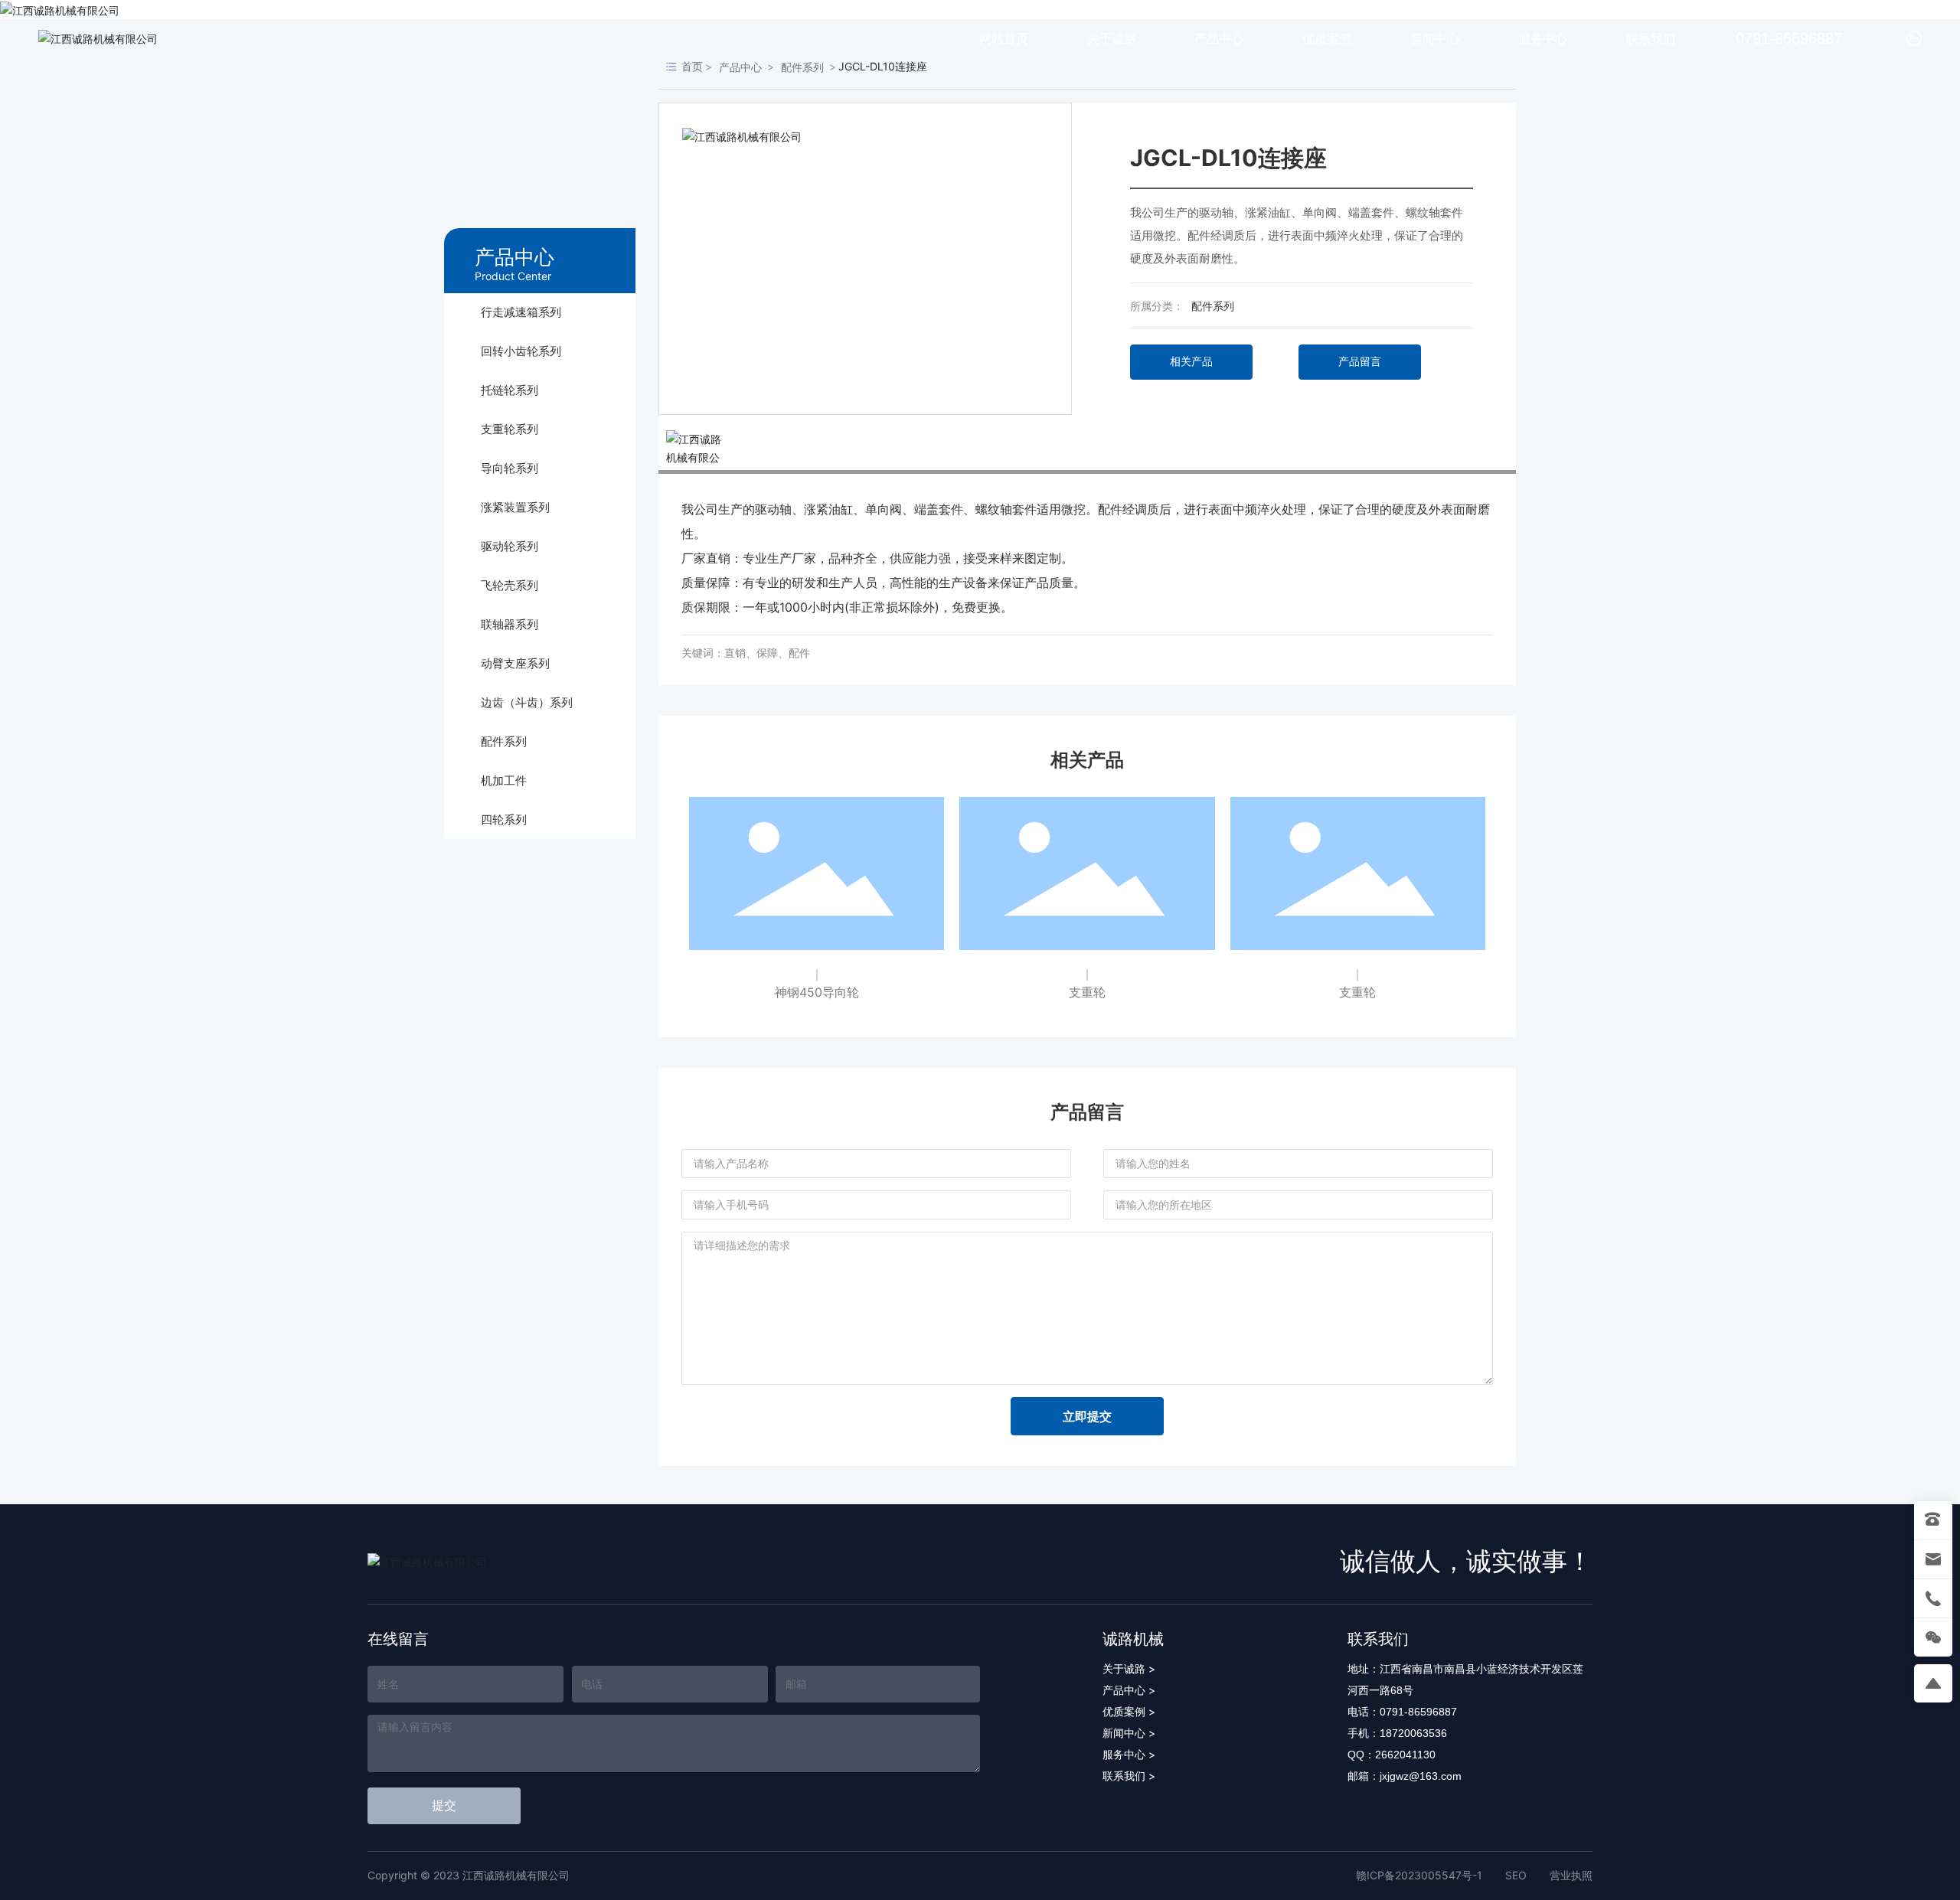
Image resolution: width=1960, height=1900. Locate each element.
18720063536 (1413, 1733)
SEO (1516, 1875)
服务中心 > (1129, 1754)
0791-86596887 (1789, 38)
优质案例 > (1129, 1711)
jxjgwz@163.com (1421, 1776)
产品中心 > (1129, 1690)
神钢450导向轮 (817, 992)
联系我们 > (1129, 1776)
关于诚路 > (1129, 1668)
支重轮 (1087, 992)
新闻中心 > (1129, 1733)
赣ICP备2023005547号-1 (1419, 1875)
